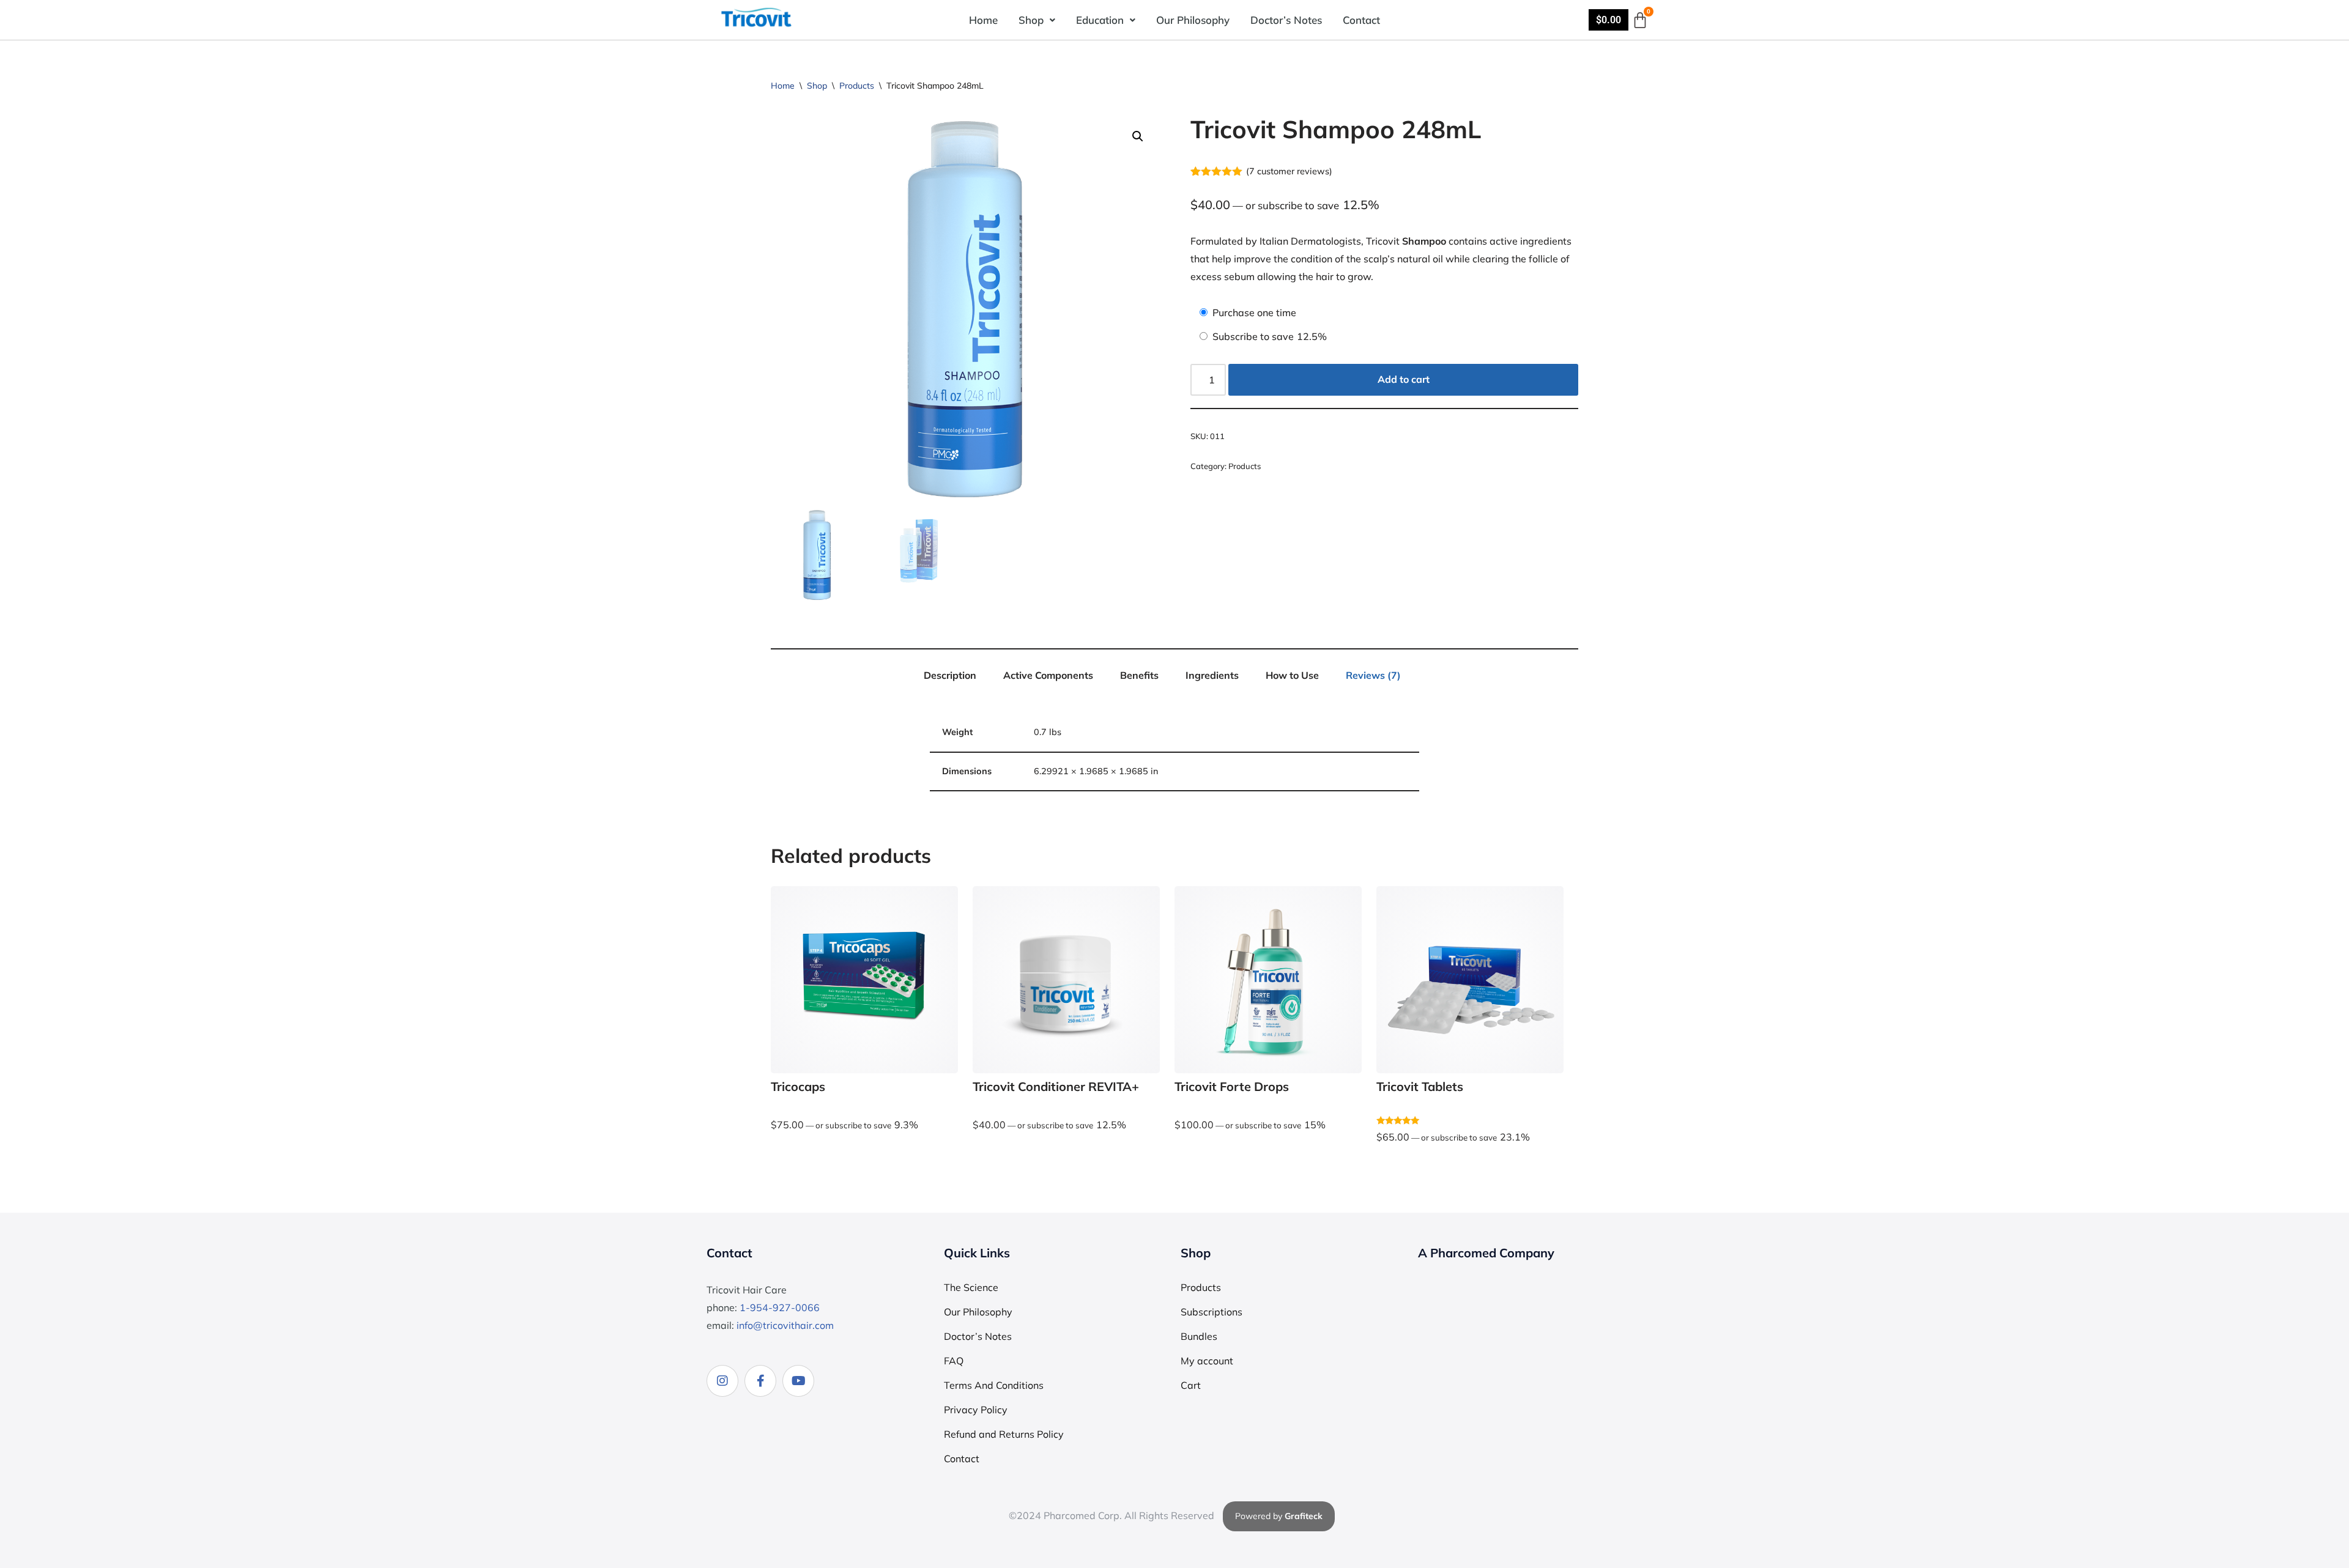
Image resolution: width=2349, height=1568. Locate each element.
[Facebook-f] (760, 1381)
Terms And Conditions (994, 1385)
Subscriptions (1212, 1312)
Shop (1031, 20)
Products (857, 86)
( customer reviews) (1289, 171)
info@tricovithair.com (785, 1325)
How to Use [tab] (1292, 675)
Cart (1191, 1385)
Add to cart (1404, 379)
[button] (1037, 20)
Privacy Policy (976, 1410)
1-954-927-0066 (780, 1307)
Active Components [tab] (1048, 675)
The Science (971, 1287)
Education (1100, 20)
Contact (1361, 20)
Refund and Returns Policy (1004, 1434)
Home (983, 20)
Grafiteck (1304, 1516)
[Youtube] (798, 1381)
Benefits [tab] (1139, 675)
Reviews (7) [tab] (1373, 675)
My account (1207, 1361)
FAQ (954, 1361)
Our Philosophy (1193, 20)
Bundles (1199, 1336)
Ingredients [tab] (1212, 675)
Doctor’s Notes (1286, 20)
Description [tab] (950, 675)
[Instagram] (722, 1381)
